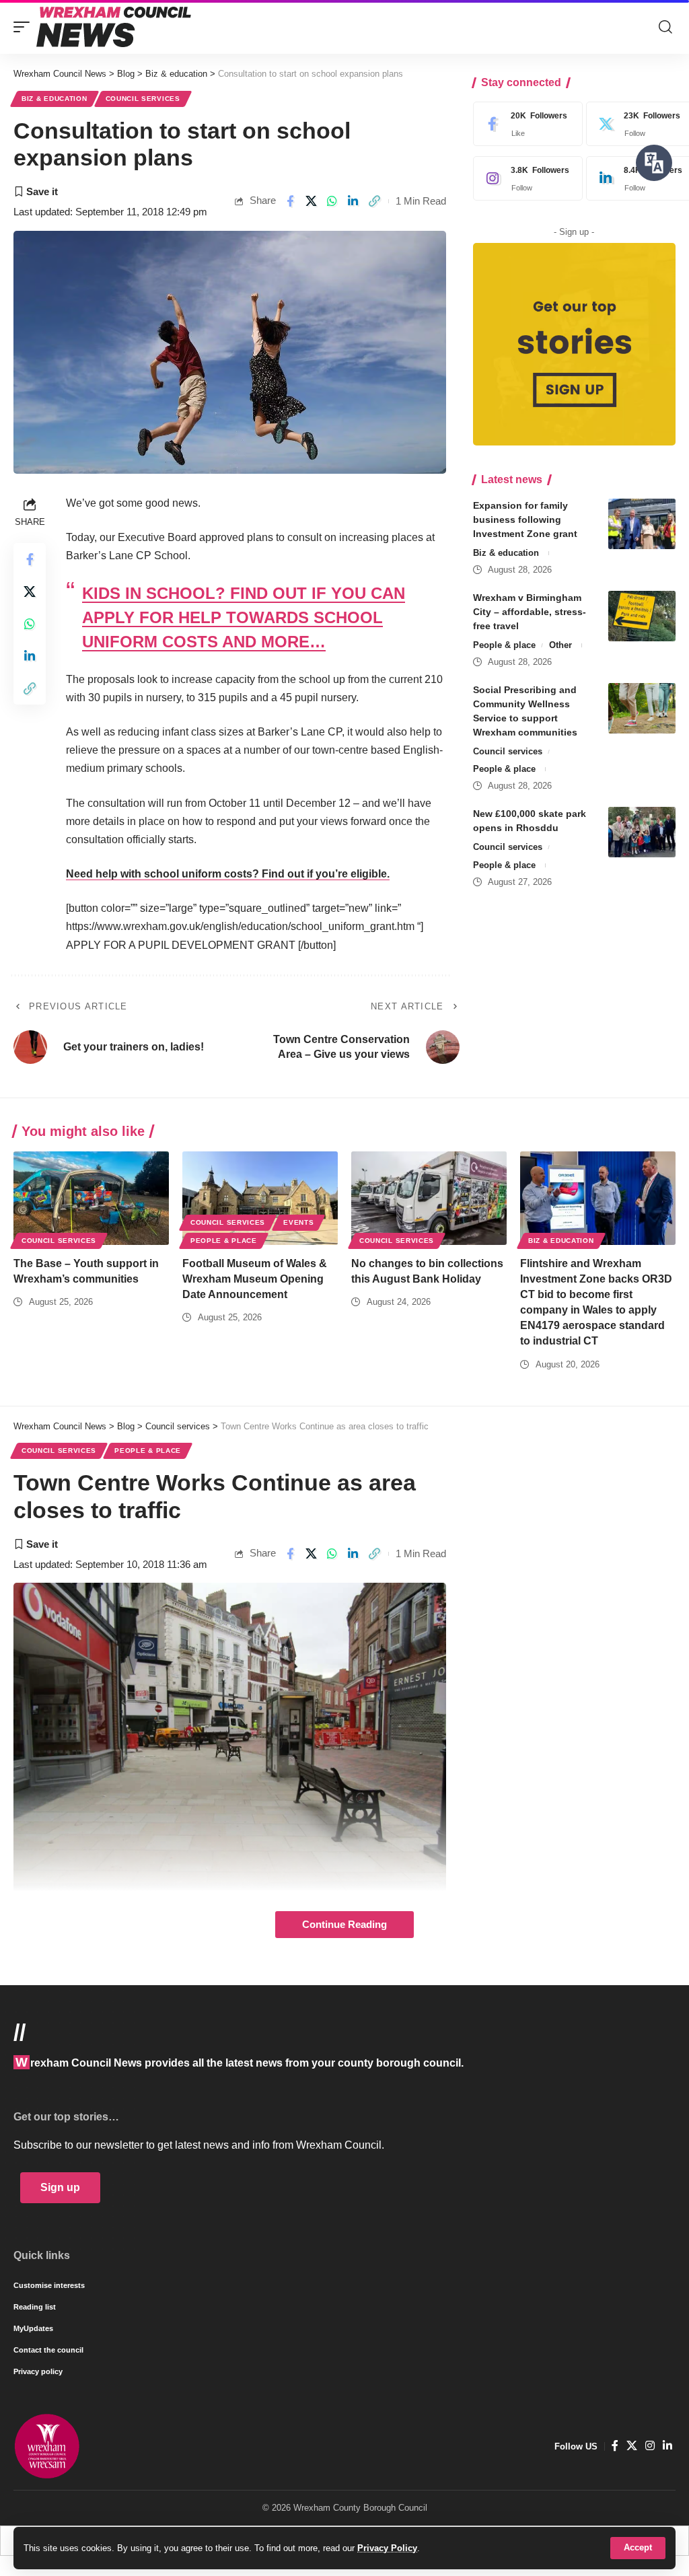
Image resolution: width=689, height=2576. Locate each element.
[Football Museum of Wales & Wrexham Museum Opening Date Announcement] (260, 1198)
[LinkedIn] (667, 2446)
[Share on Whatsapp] (332, 201)
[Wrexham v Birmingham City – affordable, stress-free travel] (642, 616)
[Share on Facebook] (290, 201)
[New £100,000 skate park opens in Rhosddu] (642, 832)
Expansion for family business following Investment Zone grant (525, 520)
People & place (504, 645)
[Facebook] (525, 124)
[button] (638, 2548)
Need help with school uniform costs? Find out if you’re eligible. (228, 874)
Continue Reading (344, 1925)
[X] (632, 2446)
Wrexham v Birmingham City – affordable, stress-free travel (530, 612)
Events (298, 1222)
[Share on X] (311, 201)
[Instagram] (525, 178)
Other (560, 645)
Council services (143, 99)
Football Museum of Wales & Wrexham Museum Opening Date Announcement (255, 1279)
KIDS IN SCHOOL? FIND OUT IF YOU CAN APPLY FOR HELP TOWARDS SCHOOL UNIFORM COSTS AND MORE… (244, 617)
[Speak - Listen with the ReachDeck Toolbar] (654, 163)
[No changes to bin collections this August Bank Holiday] (429, 1198)
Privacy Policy (387, 2548)
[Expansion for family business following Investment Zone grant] (642, 524)
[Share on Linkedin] (353, 201)
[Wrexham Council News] (114, 27)
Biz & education (55, 99)
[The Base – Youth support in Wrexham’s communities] (91, 1198)
